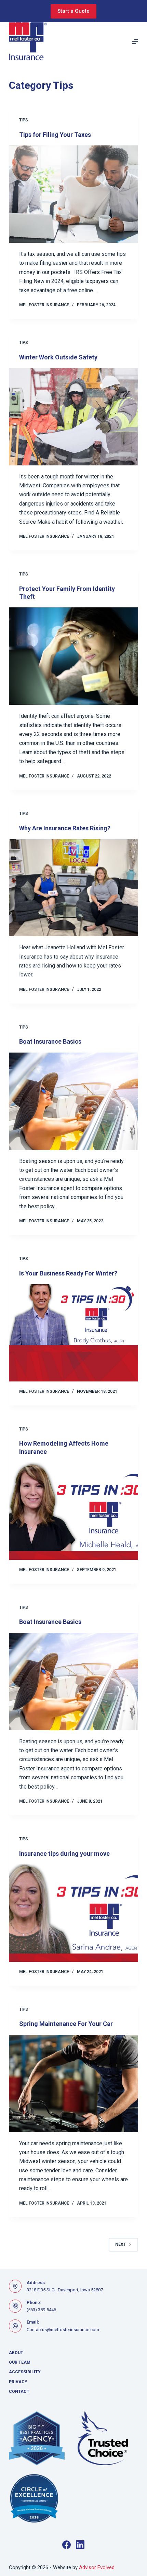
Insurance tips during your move (64, 1854)
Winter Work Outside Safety (58, 357)
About (16, 2353)
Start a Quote (73, 11)
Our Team (20, 2362)
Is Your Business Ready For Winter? (68, 1273)
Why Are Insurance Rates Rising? (65, 828)
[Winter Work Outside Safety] (73, 417)
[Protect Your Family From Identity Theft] (73, 656)
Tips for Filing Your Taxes (55, 135)
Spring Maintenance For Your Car (66, 2024)
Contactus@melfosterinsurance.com (63, 2330)
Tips (24, 120)
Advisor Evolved (97, 2567)
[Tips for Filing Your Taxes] (73, 194)
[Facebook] (66, 2545)
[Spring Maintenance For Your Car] (73, 2084)
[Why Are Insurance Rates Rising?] (73, 888)
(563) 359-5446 (41, 2310)
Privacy (18, 2382)
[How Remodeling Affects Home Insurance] (73, 1511)
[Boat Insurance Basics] (73, 1101)
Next (121, 2244)
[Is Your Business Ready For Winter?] (73, 1333)
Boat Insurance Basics (50, 1041)
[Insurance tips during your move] (73, 1913)
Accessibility (25, 2372)
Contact (19, 2391)
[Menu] (135, 41)
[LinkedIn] (80, 2545)
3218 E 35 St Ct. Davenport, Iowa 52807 (65, 2290)
